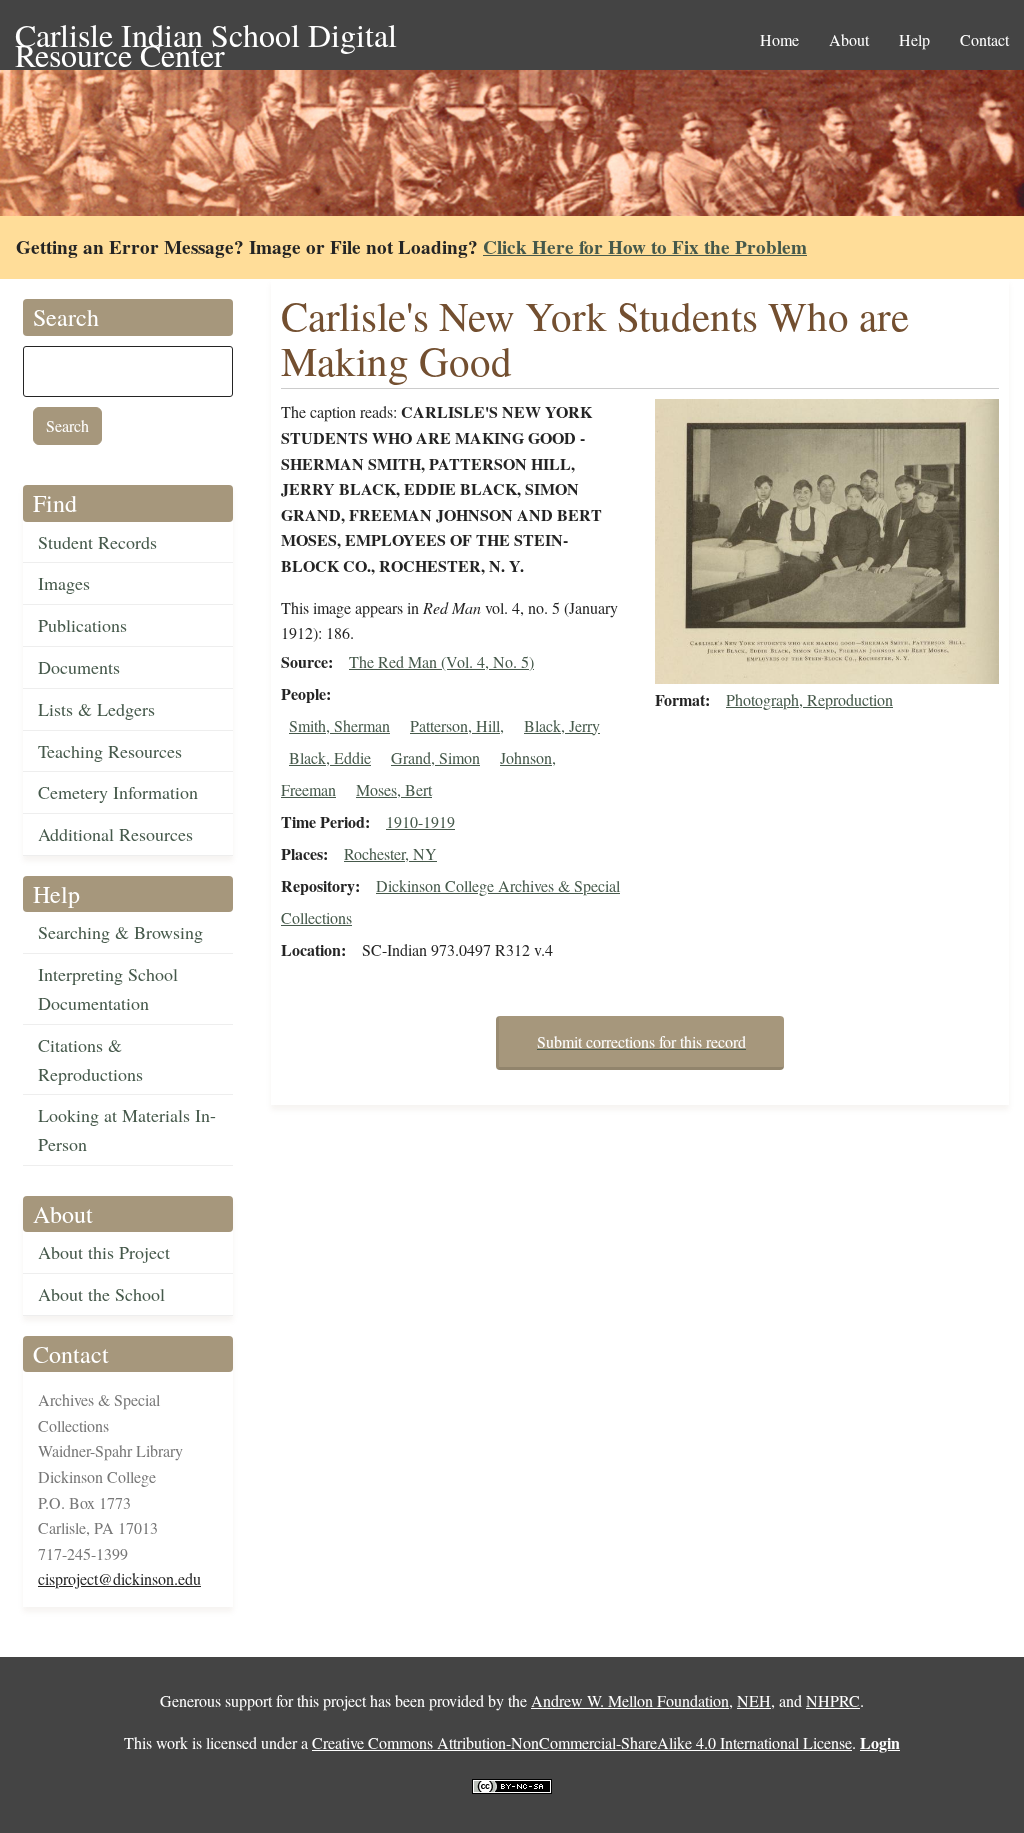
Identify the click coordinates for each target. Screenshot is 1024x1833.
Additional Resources (115, 834)
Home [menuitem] (779, 39)
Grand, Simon (435, 757)
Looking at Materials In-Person (127, 1129)
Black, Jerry (562, 725)
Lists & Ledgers (96, 709)
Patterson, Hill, (457, 725)
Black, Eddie (330, 757)
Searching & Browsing (120, 932)
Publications (82, 625)
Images (64, 583)
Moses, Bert (394, 789)
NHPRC (833, 1700)
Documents (79, 667)
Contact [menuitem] (984, 39)
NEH (754, 1700)
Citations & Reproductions (90, 1059)
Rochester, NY (390, 853)
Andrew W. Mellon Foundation (630, 1700)
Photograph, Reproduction (809, 699)
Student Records (97, 542)
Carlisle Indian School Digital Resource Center (206, 36)
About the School (101, 1294)
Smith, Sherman (339, 725)
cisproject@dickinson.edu (119, 1578)
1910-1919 (420, 821)
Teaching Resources (110, 751)
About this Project (104, 1252)
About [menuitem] (849, 39)
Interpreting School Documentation (108, 988)
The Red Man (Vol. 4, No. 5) (441, 661)
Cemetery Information (118, 792)
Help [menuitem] (914, 39)
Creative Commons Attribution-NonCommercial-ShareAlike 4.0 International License (582, 1742)
